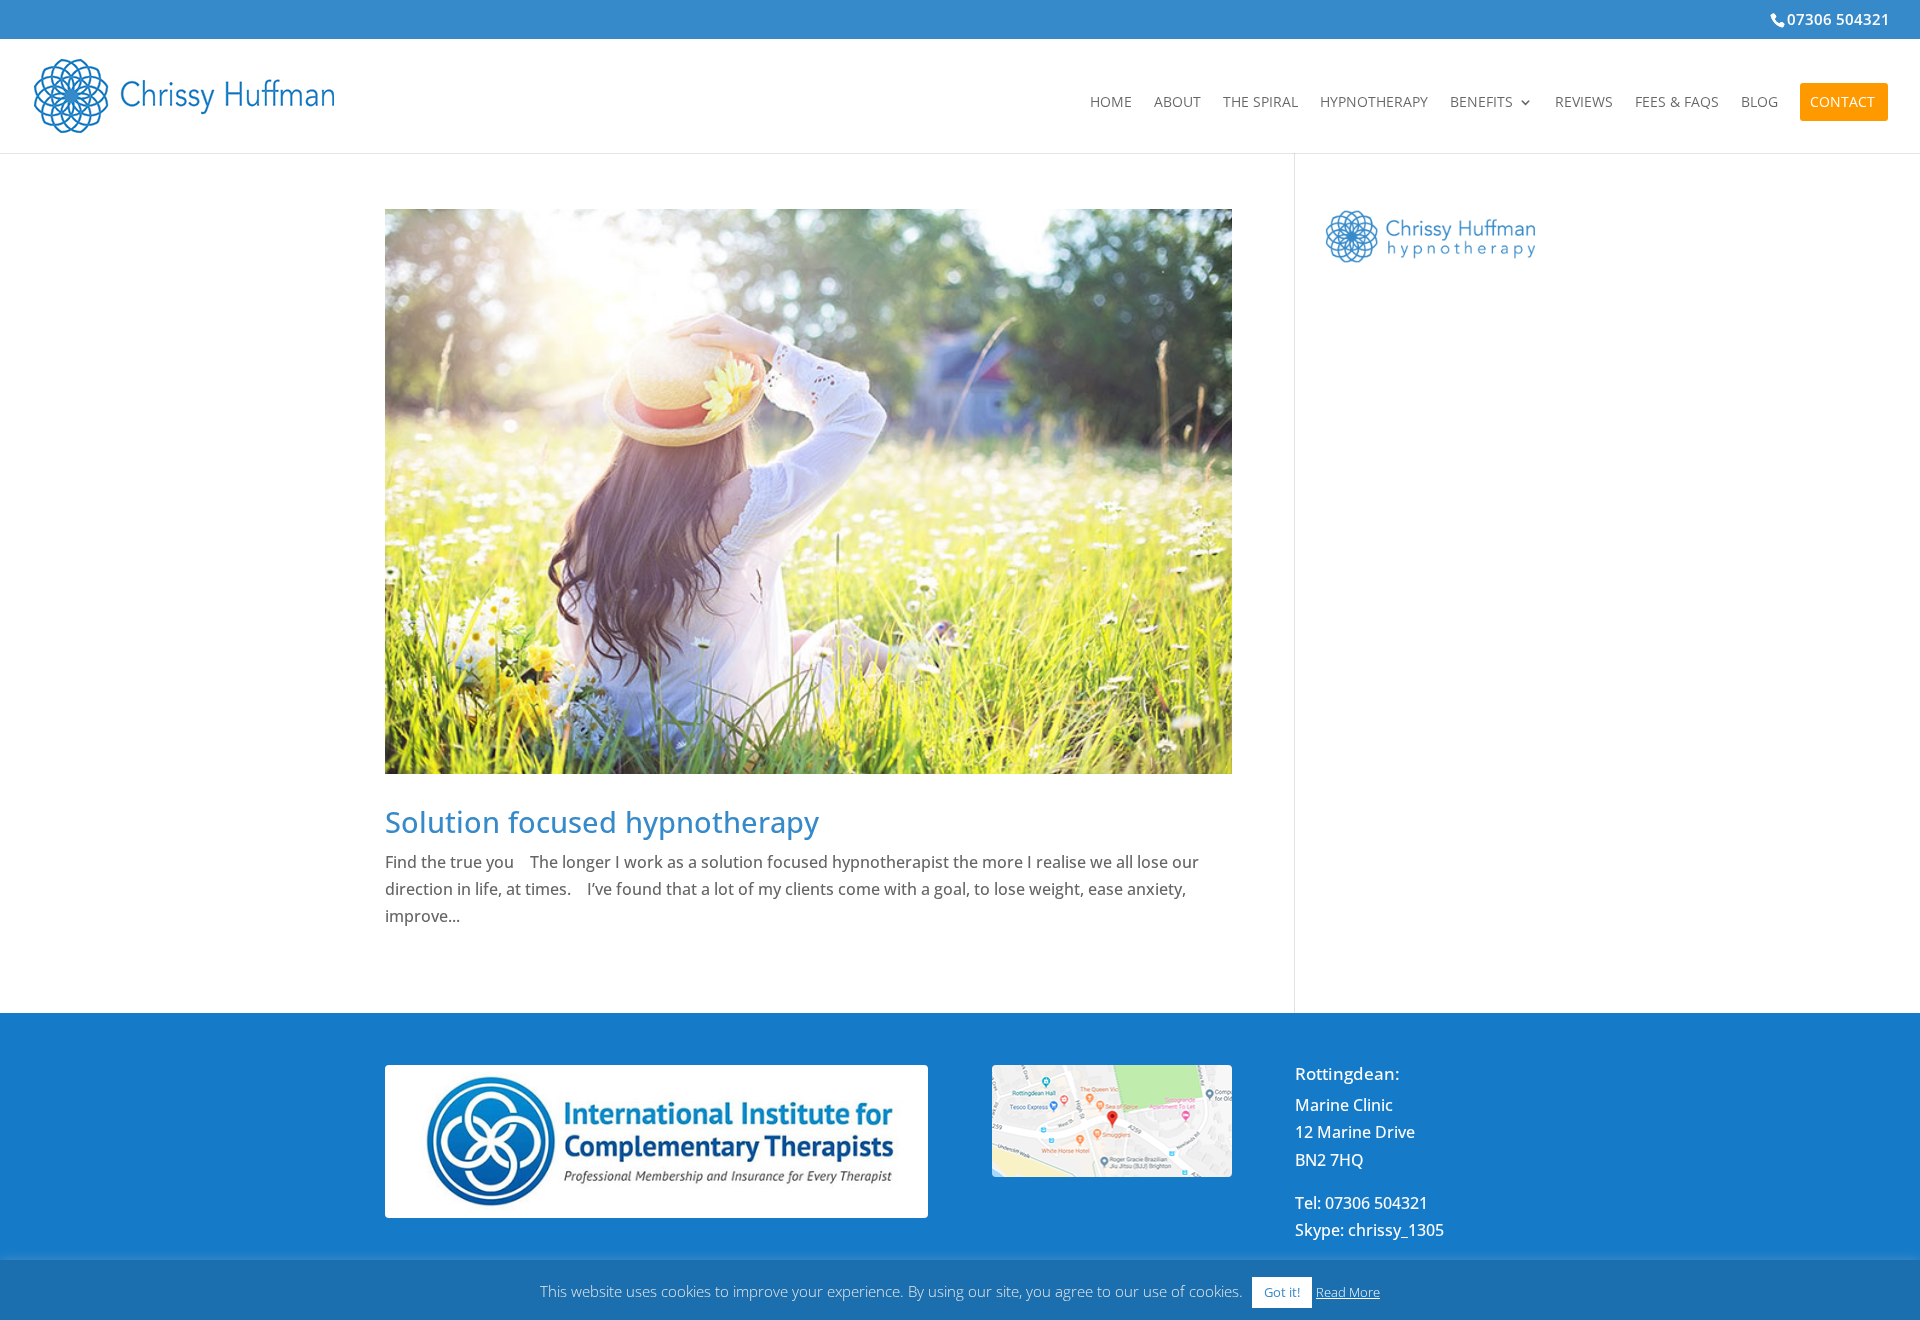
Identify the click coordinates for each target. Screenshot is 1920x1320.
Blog (1759, 103)
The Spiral (1260, 103)
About (1177, 103)
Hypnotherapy (1374, 103)
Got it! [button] (1282, 1292)
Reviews (1584, 103)
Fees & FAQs (1677, 103)
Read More (1348, 1292)
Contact (1842, 103)
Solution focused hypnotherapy (602, 821)
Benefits (1481, 103)
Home (1111, 103)
